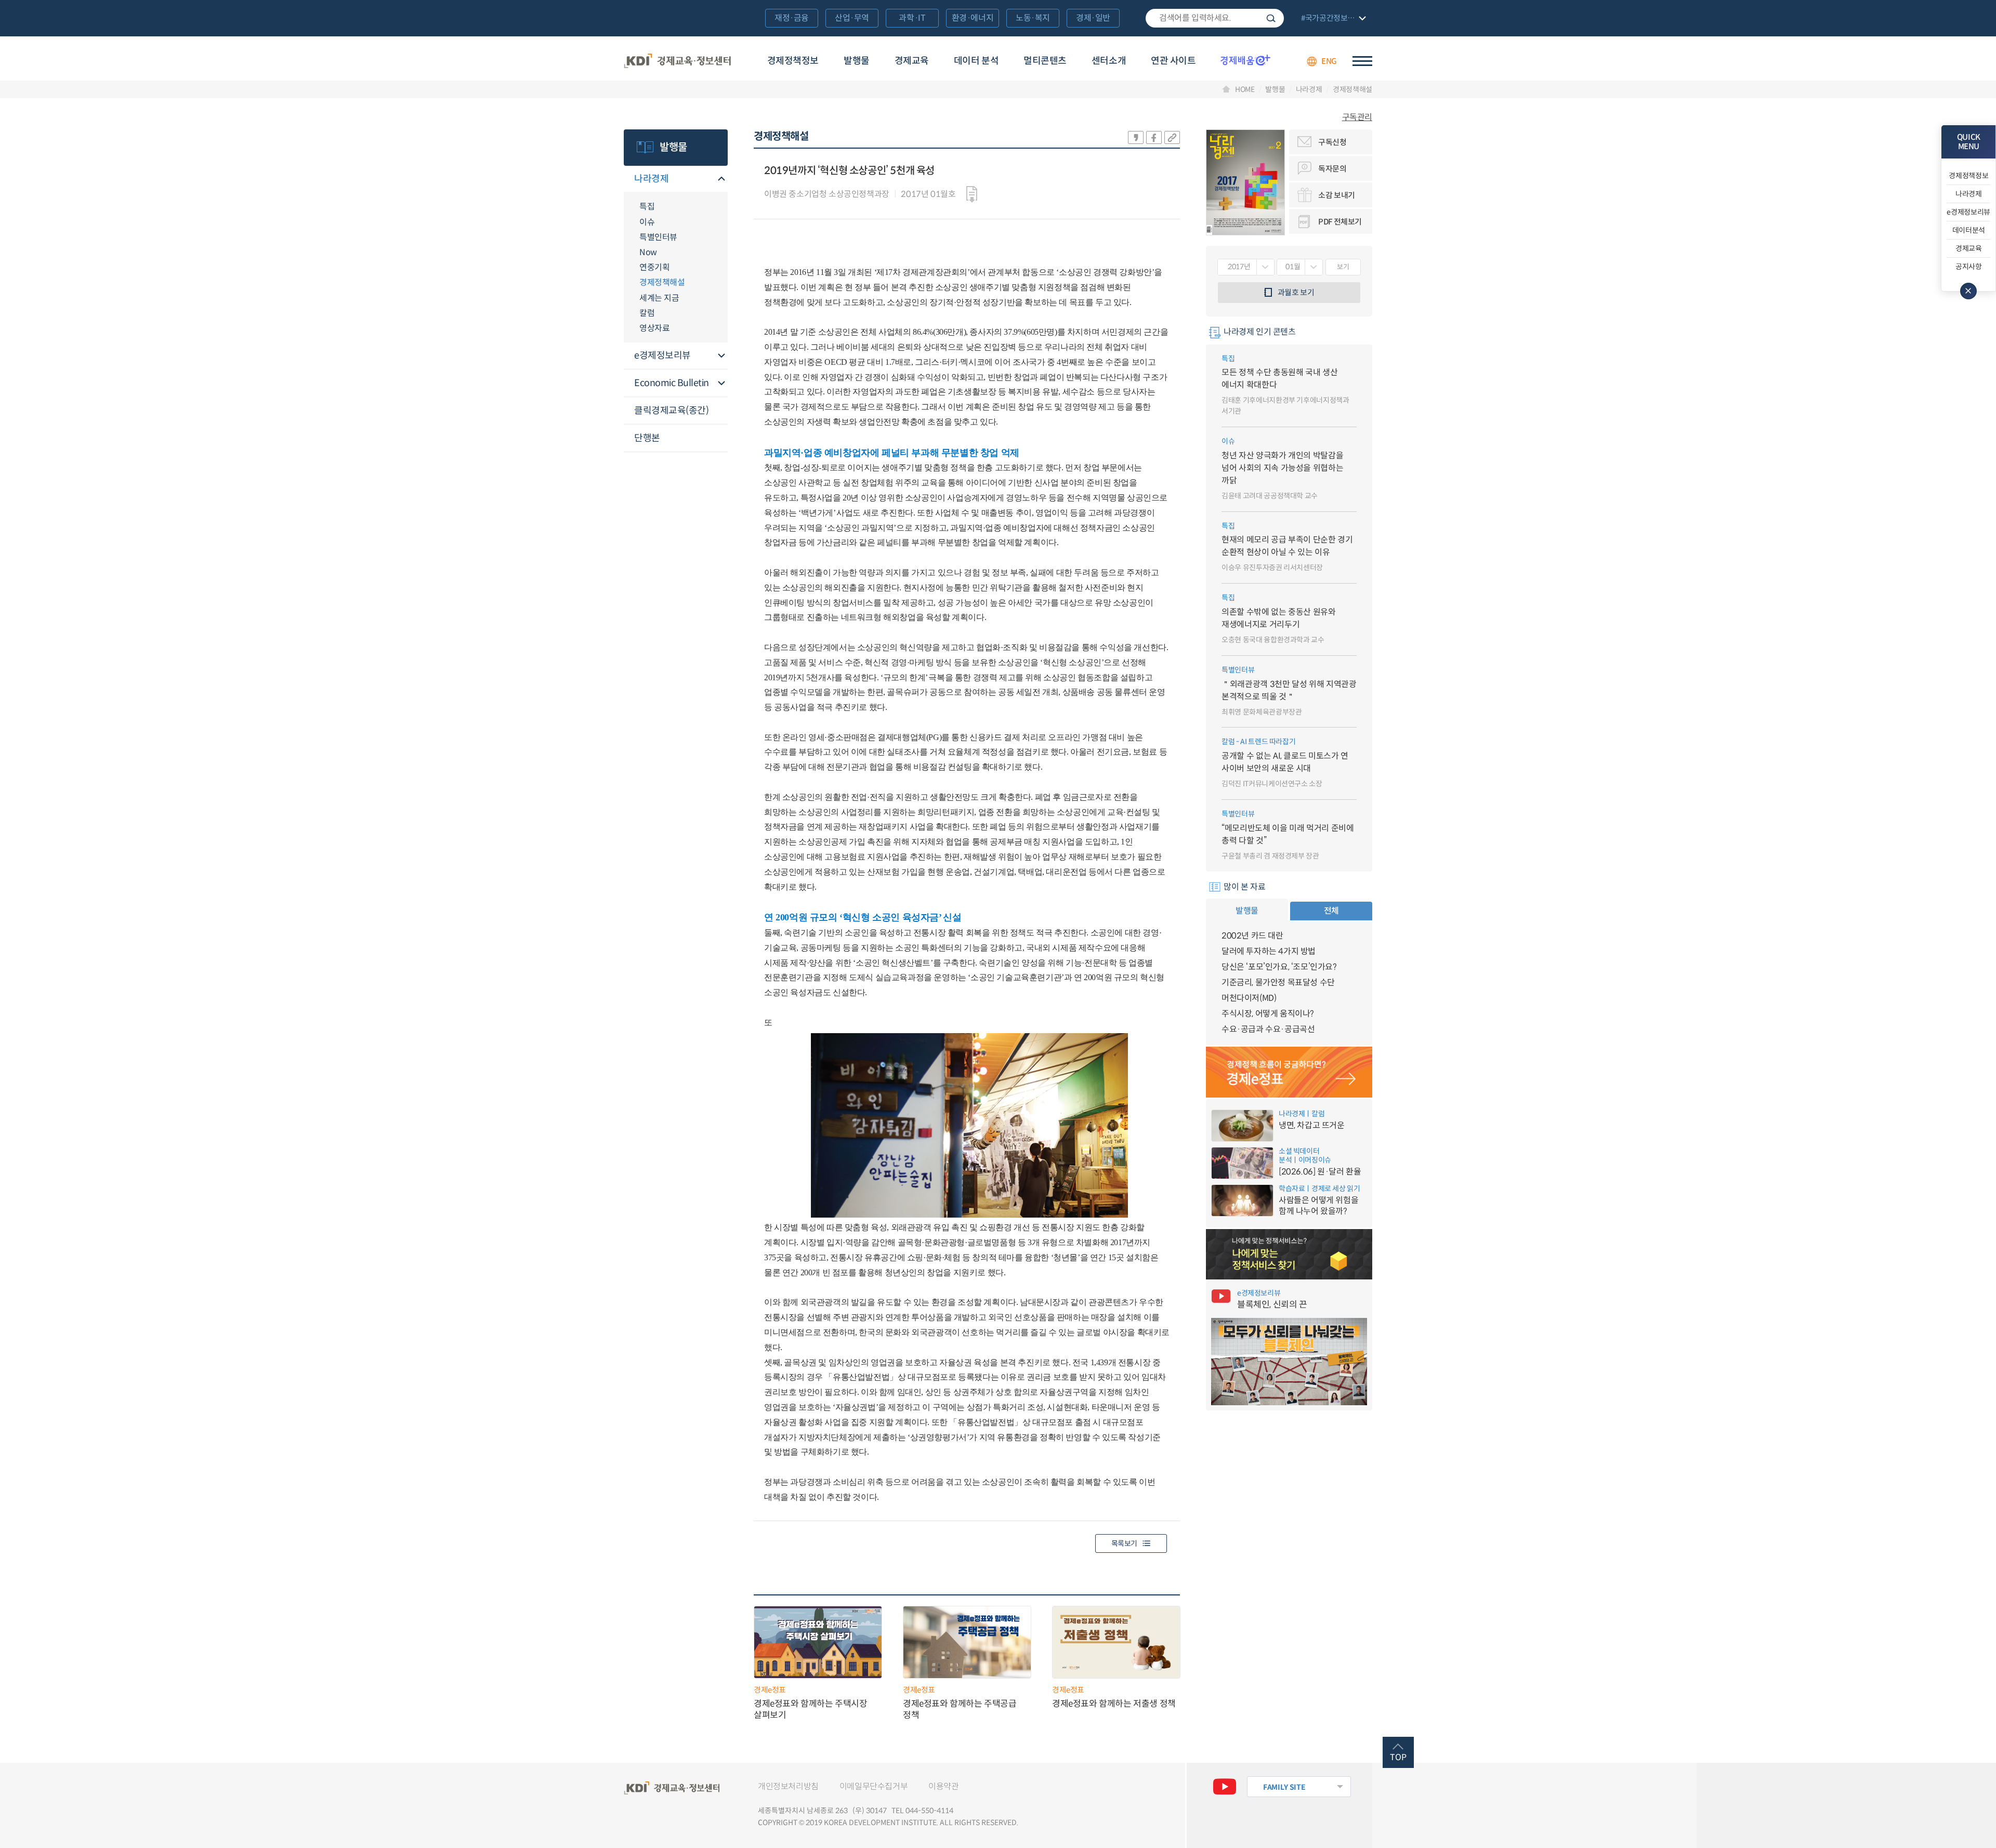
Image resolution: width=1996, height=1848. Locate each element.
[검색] (1215, 18)
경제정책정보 (793, 61)
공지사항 (1969, 267)
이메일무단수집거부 (874, 1786)
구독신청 (1332, 142)
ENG (1329, 61)
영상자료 (654, 328)
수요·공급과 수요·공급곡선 (1268, 1029)
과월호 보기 (1296, 292)
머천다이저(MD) (1249, 998)
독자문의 (1332, 169)
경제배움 (1245, 60)
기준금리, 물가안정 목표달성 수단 (1278, 982)
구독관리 (1357, 117)
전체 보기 (1332, 19)
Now (648, 252)
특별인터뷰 (658, 237)
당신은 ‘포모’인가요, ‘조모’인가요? (1279, 967)
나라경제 (1309, 89)
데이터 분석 (976, 61)
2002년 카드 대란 (1252, 936)
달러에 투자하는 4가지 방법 (1269, 951)
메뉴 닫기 (1968, 291)
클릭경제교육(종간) (671, 411)
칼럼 (647, 313)
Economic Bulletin (672, 383)
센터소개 (1109, 61)
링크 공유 (1172, 137)
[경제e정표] (1289, 1072)
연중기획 (654, 267)
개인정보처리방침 (788, 1786)
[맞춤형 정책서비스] (1289, 1255)
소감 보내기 (1337, 195)
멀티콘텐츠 (1045, 61)
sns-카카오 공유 (1136, 137)
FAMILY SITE (1284, 1787)
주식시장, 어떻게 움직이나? (1268, 1014)
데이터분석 (1969, 230)
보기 (1343, 267)
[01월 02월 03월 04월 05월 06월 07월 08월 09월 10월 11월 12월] (1300, 267)
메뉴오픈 (721, 180)
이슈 (647, 222)
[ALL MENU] (1362, 61)
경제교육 (912, 61)
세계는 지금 (659, 298)
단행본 (647, 438)
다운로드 (972, 194)
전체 (1331, 911)
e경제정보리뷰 (662, 355)
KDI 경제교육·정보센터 (677, 61)
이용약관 (943, 1786)
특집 (647, 207)
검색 (1271, 18)
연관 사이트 (1173, 61)
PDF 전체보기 (1340, 222)
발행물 (857, 61)
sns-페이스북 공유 (1154, 137)
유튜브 (1225, 1787)
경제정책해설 (1352, 89)
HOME (1245, 89)
